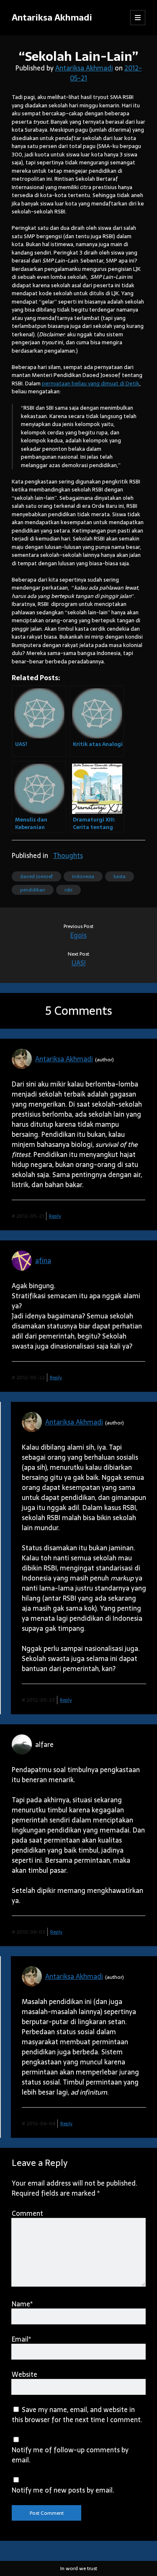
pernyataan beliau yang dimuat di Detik (91, 383)
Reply (55, 1216)
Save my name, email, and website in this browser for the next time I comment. (77, 2415)
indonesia (83, 876)
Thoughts (68, 855)
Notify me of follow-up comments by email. (70, 2455)
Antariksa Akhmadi (52, 17)
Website (24, 2374)
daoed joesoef (36, 876)
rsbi (68, 890)
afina (43, 1261)
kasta (120, 876)
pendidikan (33, 890)
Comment (27, 2213)
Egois (78, 935)
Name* (22, 2304)
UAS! (79, 963)
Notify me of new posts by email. (63, 2490)
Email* (21, 2339)
